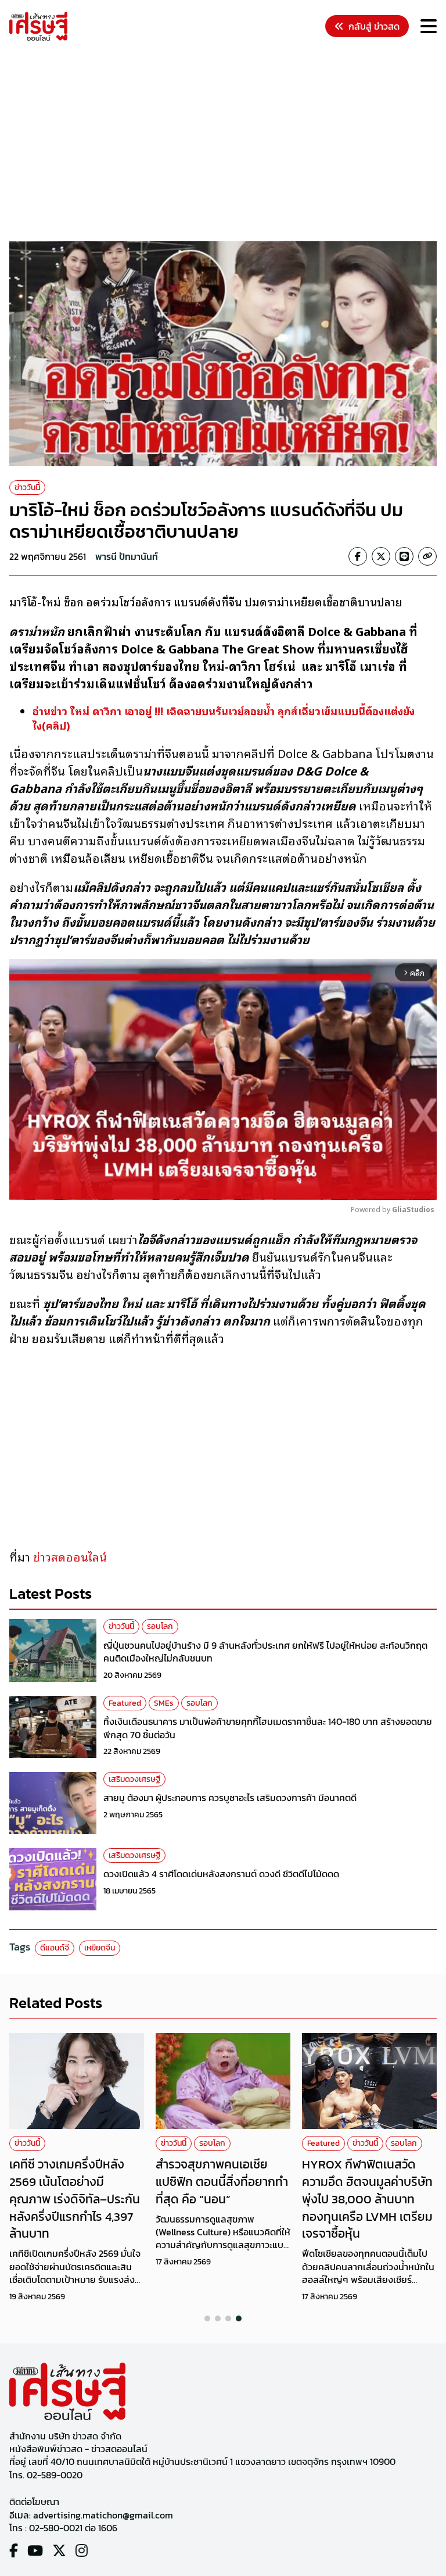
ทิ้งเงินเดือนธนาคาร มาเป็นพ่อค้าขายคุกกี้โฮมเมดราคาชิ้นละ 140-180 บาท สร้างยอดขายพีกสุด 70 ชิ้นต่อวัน (268, 1728)
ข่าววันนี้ (27, 487)
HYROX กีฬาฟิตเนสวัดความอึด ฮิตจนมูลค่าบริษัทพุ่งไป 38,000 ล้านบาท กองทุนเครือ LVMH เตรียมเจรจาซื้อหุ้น (367, 2199)
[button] (207, 2318)
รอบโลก (160, 1626)
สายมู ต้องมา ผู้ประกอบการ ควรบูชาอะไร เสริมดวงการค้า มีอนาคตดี (230, 1798)
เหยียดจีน (100, 1948)
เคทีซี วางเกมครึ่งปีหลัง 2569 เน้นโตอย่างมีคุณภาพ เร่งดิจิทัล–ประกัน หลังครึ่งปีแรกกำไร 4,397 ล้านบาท (75, 2199)
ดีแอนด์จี (55, 1948)
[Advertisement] (228, 143)
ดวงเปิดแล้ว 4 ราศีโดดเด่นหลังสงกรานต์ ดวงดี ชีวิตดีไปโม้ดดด (221, 1874)
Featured (125, 1703)
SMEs (164, 1703)
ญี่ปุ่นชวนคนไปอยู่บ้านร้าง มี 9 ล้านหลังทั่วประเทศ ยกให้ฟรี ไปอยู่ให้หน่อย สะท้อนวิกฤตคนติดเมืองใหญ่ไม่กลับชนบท (265, 1652)
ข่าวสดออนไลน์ (71, 1556)
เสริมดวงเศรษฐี (134, 1779)
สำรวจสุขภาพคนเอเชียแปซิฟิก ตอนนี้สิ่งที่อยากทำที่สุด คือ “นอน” (222, 2181)
